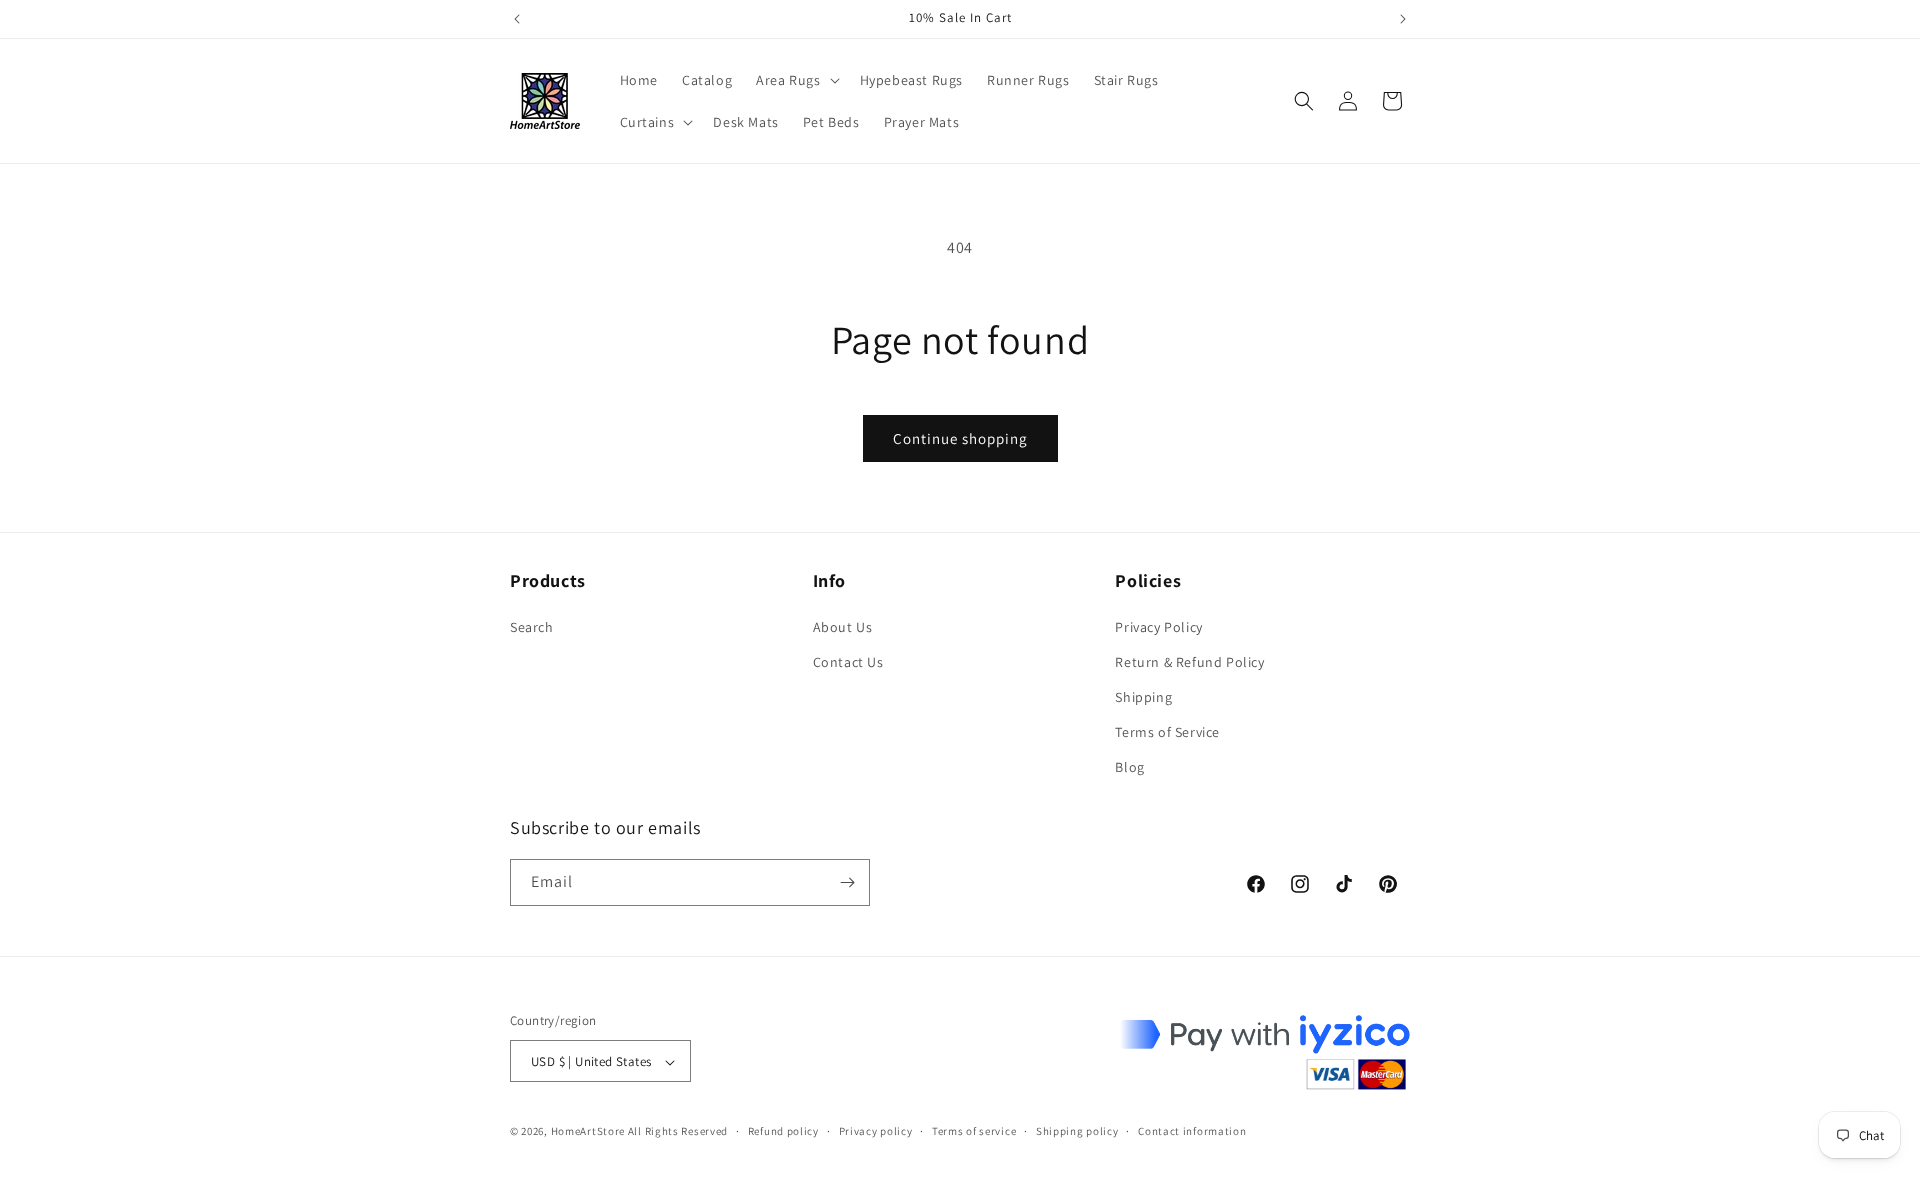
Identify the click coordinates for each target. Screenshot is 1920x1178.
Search (532, 627)
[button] (795, 80)
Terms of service (974, 1131)
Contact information (1192, 1131)
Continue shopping (960, 438)
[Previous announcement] (517, 19)
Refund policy (783, 1131)
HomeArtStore (588, 1132)
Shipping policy (1077, 1131)
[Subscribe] (847, 882)
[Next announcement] (1403, 19)
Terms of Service (1167, 732)
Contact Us (848, 662)
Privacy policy (876, 1131)
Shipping (1143, 697)
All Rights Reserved (678, 1132)
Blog (1129, 768)
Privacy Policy (1158, 627)
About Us (843, 627)
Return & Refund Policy (1189, 662)
